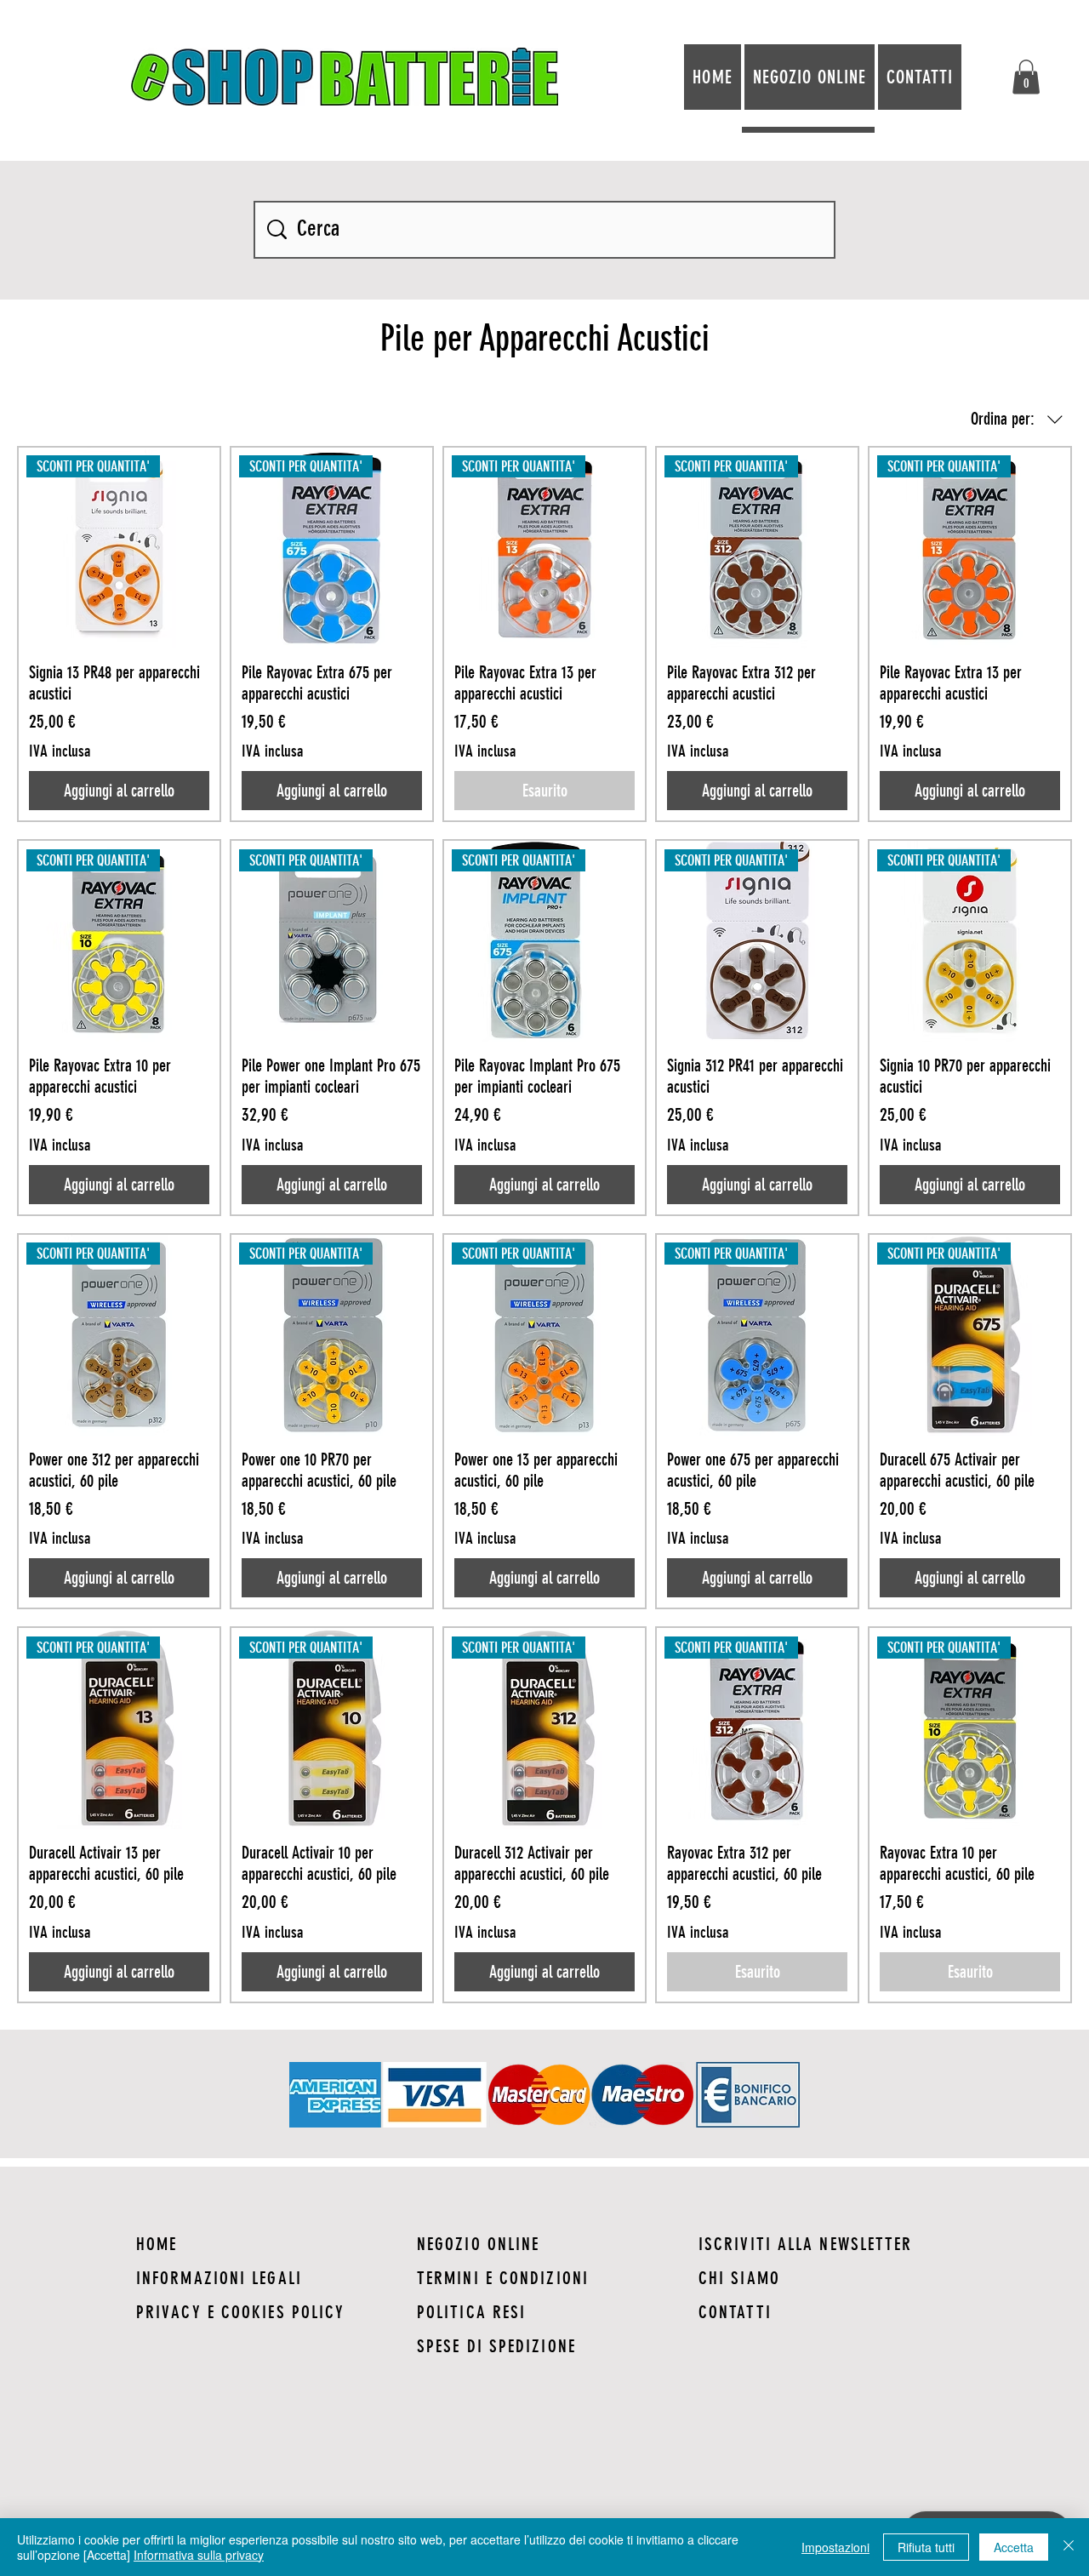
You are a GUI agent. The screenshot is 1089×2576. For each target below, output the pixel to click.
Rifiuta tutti (926, 2547)
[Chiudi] (1069, 2547)
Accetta (1014, 2547)
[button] (1026, 77)
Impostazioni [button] (835, 2547)
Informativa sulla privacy (199, 2555)
